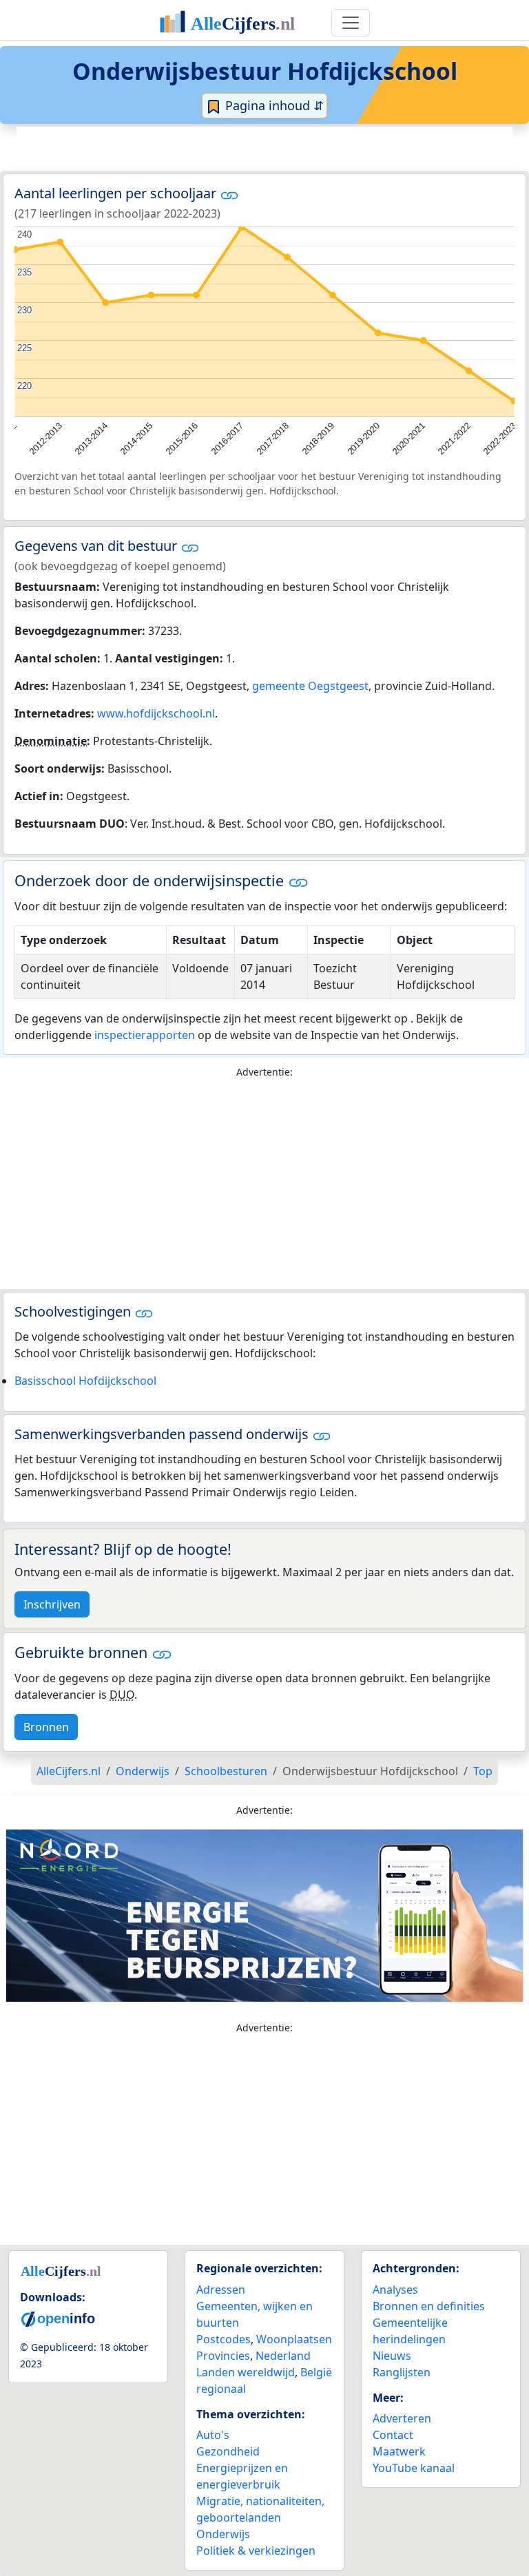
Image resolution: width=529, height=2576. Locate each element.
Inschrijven (52, 1604)
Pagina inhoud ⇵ (273, 105)
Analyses (395, 2290)
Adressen (221, 2290)
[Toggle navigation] (351, 23)
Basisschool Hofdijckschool (85, 1381)
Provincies (223, 2356)
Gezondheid (228, 2451)
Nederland (283, 2356)
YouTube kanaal (414, 2468)
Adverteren (402, 2418)
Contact (393, 2435)
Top (483, 1771)
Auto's (213, 2435)
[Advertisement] (264, 147)
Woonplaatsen (294, 2339)
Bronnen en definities (429, 2306)
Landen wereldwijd (246, 2372)
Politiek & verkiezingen (256, 2551)
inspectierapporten (145, 1035)
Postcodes (224, 2339)
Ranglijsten (402, 2372)
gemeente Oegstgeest (310, 686)
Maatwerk (399, 2451)
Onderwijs (223, 2534)
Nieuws (392, 2356)
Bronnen (46, 1727)
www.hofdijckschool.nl (156, 713)
